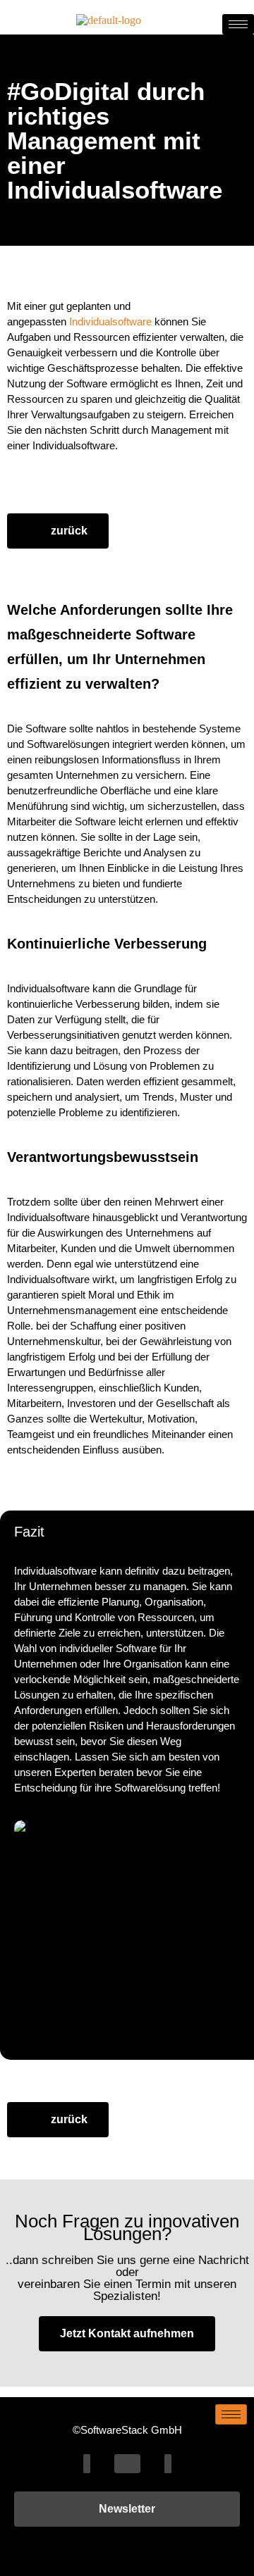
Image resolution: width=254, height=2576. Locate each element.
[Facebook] (87, 2464)
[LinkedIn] (127, 2464)
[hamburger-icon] (238, 24)
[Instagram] (168, 2464)
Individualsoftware (110, 321)
